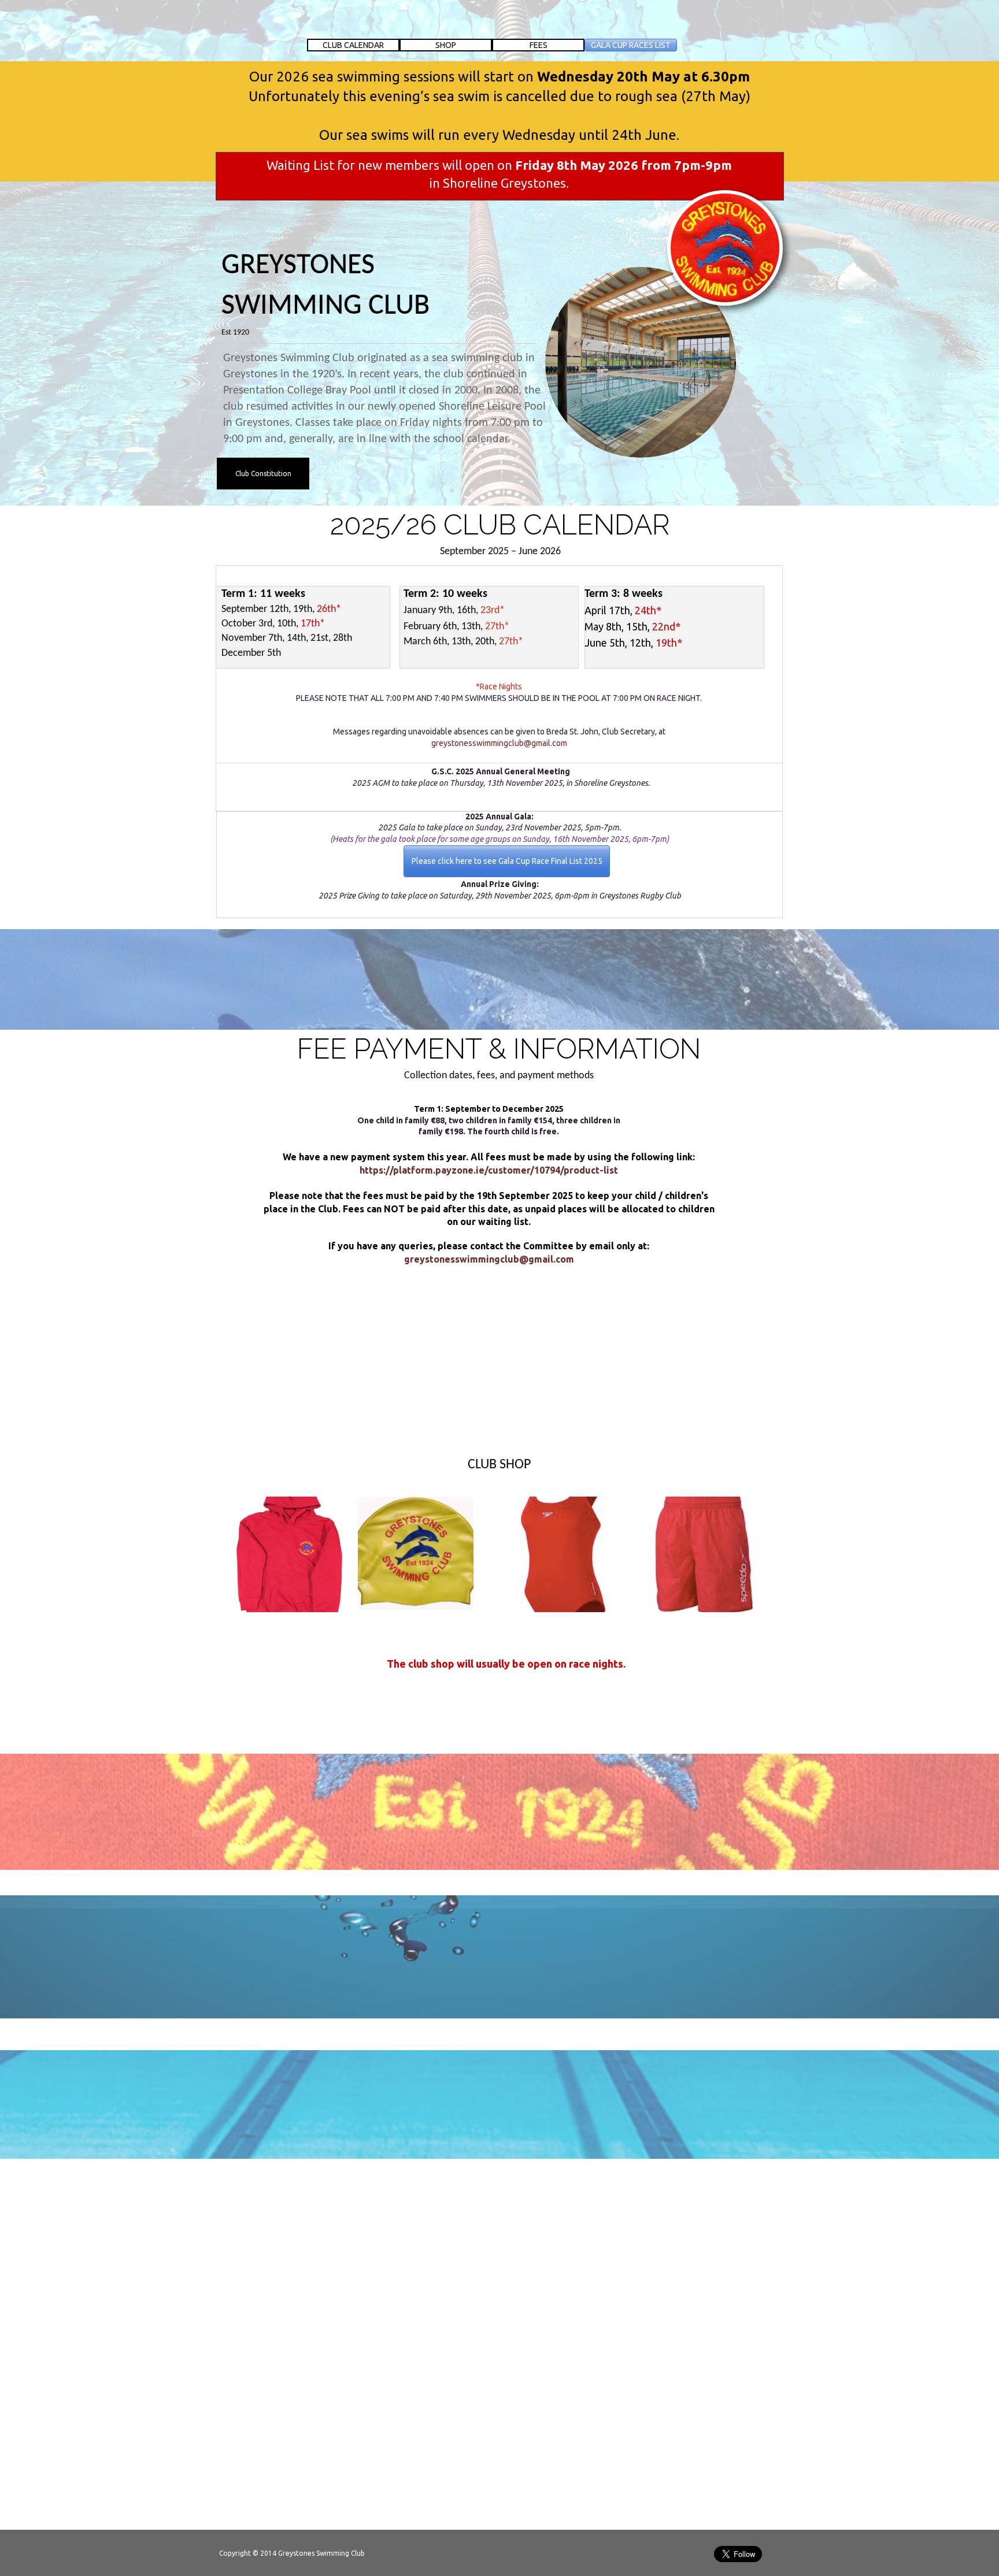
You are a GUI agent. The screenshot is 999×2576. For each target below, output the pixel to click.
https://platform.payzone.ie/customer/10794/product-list (489, 1170)
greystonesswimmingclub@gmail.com (489, 1259)
